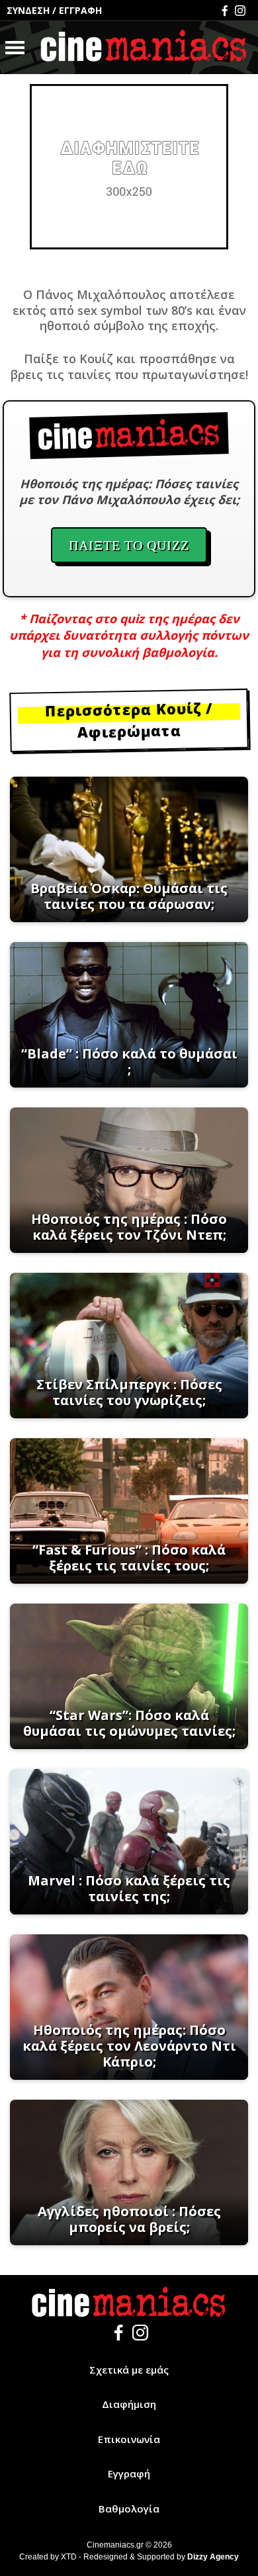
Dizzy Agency (213, 2557)
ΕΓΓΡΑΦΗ (80, 10)
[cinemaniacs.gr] (144, 48)
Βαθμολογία (129, 2509)
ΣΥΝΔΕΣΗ (28, 10)
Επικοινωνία (129, 2439)
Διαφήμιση (129, 2404)
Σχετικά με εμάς (129, 2370)
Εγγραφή (129, 2473)
